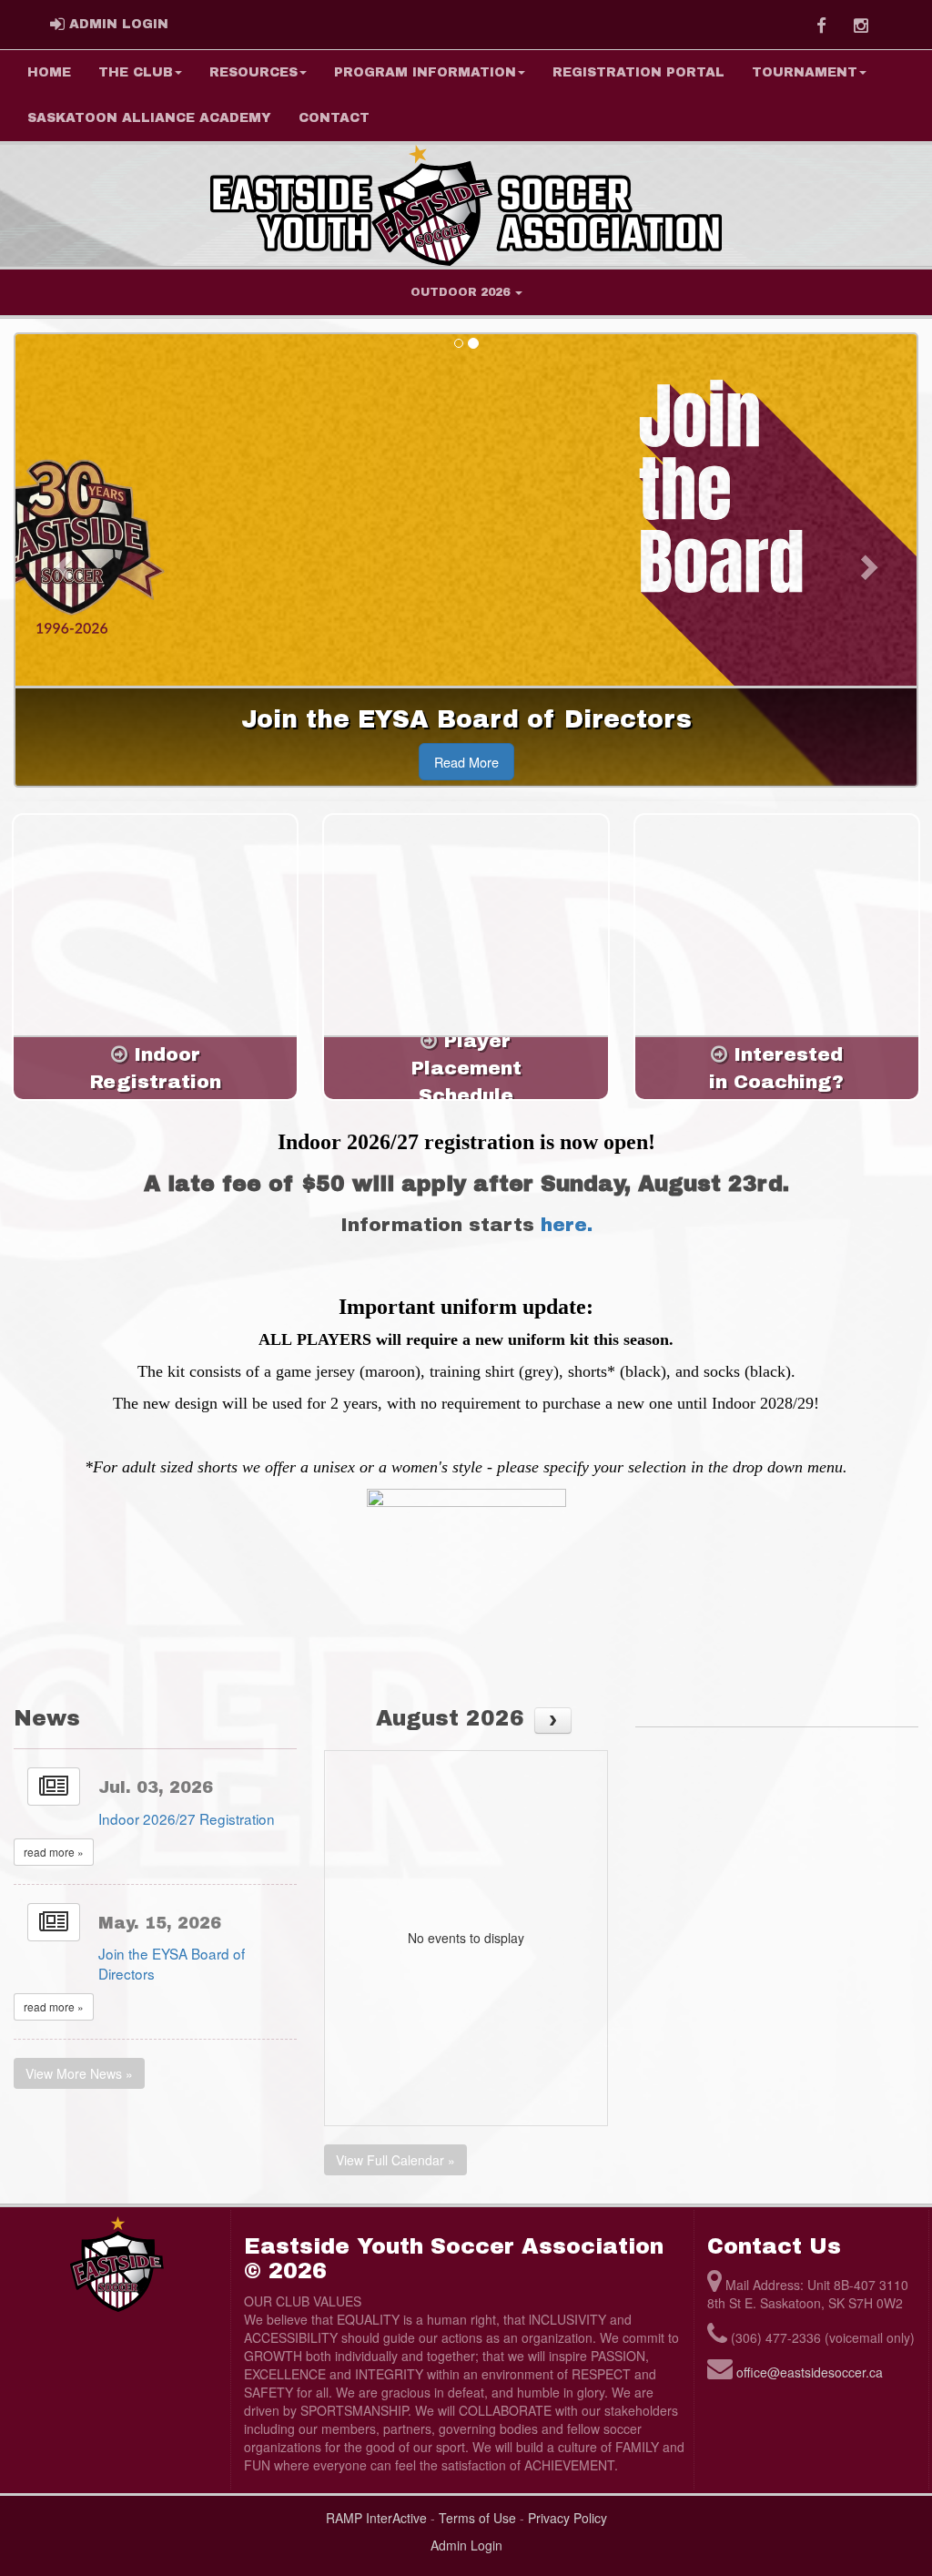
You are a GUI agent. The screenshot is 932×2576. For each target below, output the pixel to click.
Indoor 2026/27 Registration (187, 1818)
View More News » (79, 2073)
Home (49, 72)
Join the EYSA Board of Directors (172, 1963)
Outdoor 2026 (462, 292)
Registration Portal (638, 72)
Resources (253, 72)
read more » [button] (54, 1852)
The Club (136, 72)
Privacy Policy (567, 2518)
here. (567, 1225)
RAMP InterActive (376, 2518)
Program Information (425, 72)
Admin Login (466, 2545)
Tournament (805, 72)
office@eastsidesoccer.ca (810, 2372)
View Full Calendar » (395, 2160)
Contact (334, 118)
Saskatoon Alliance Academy (149, 118)
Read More (466, 762)
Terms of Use (477, 2518)
